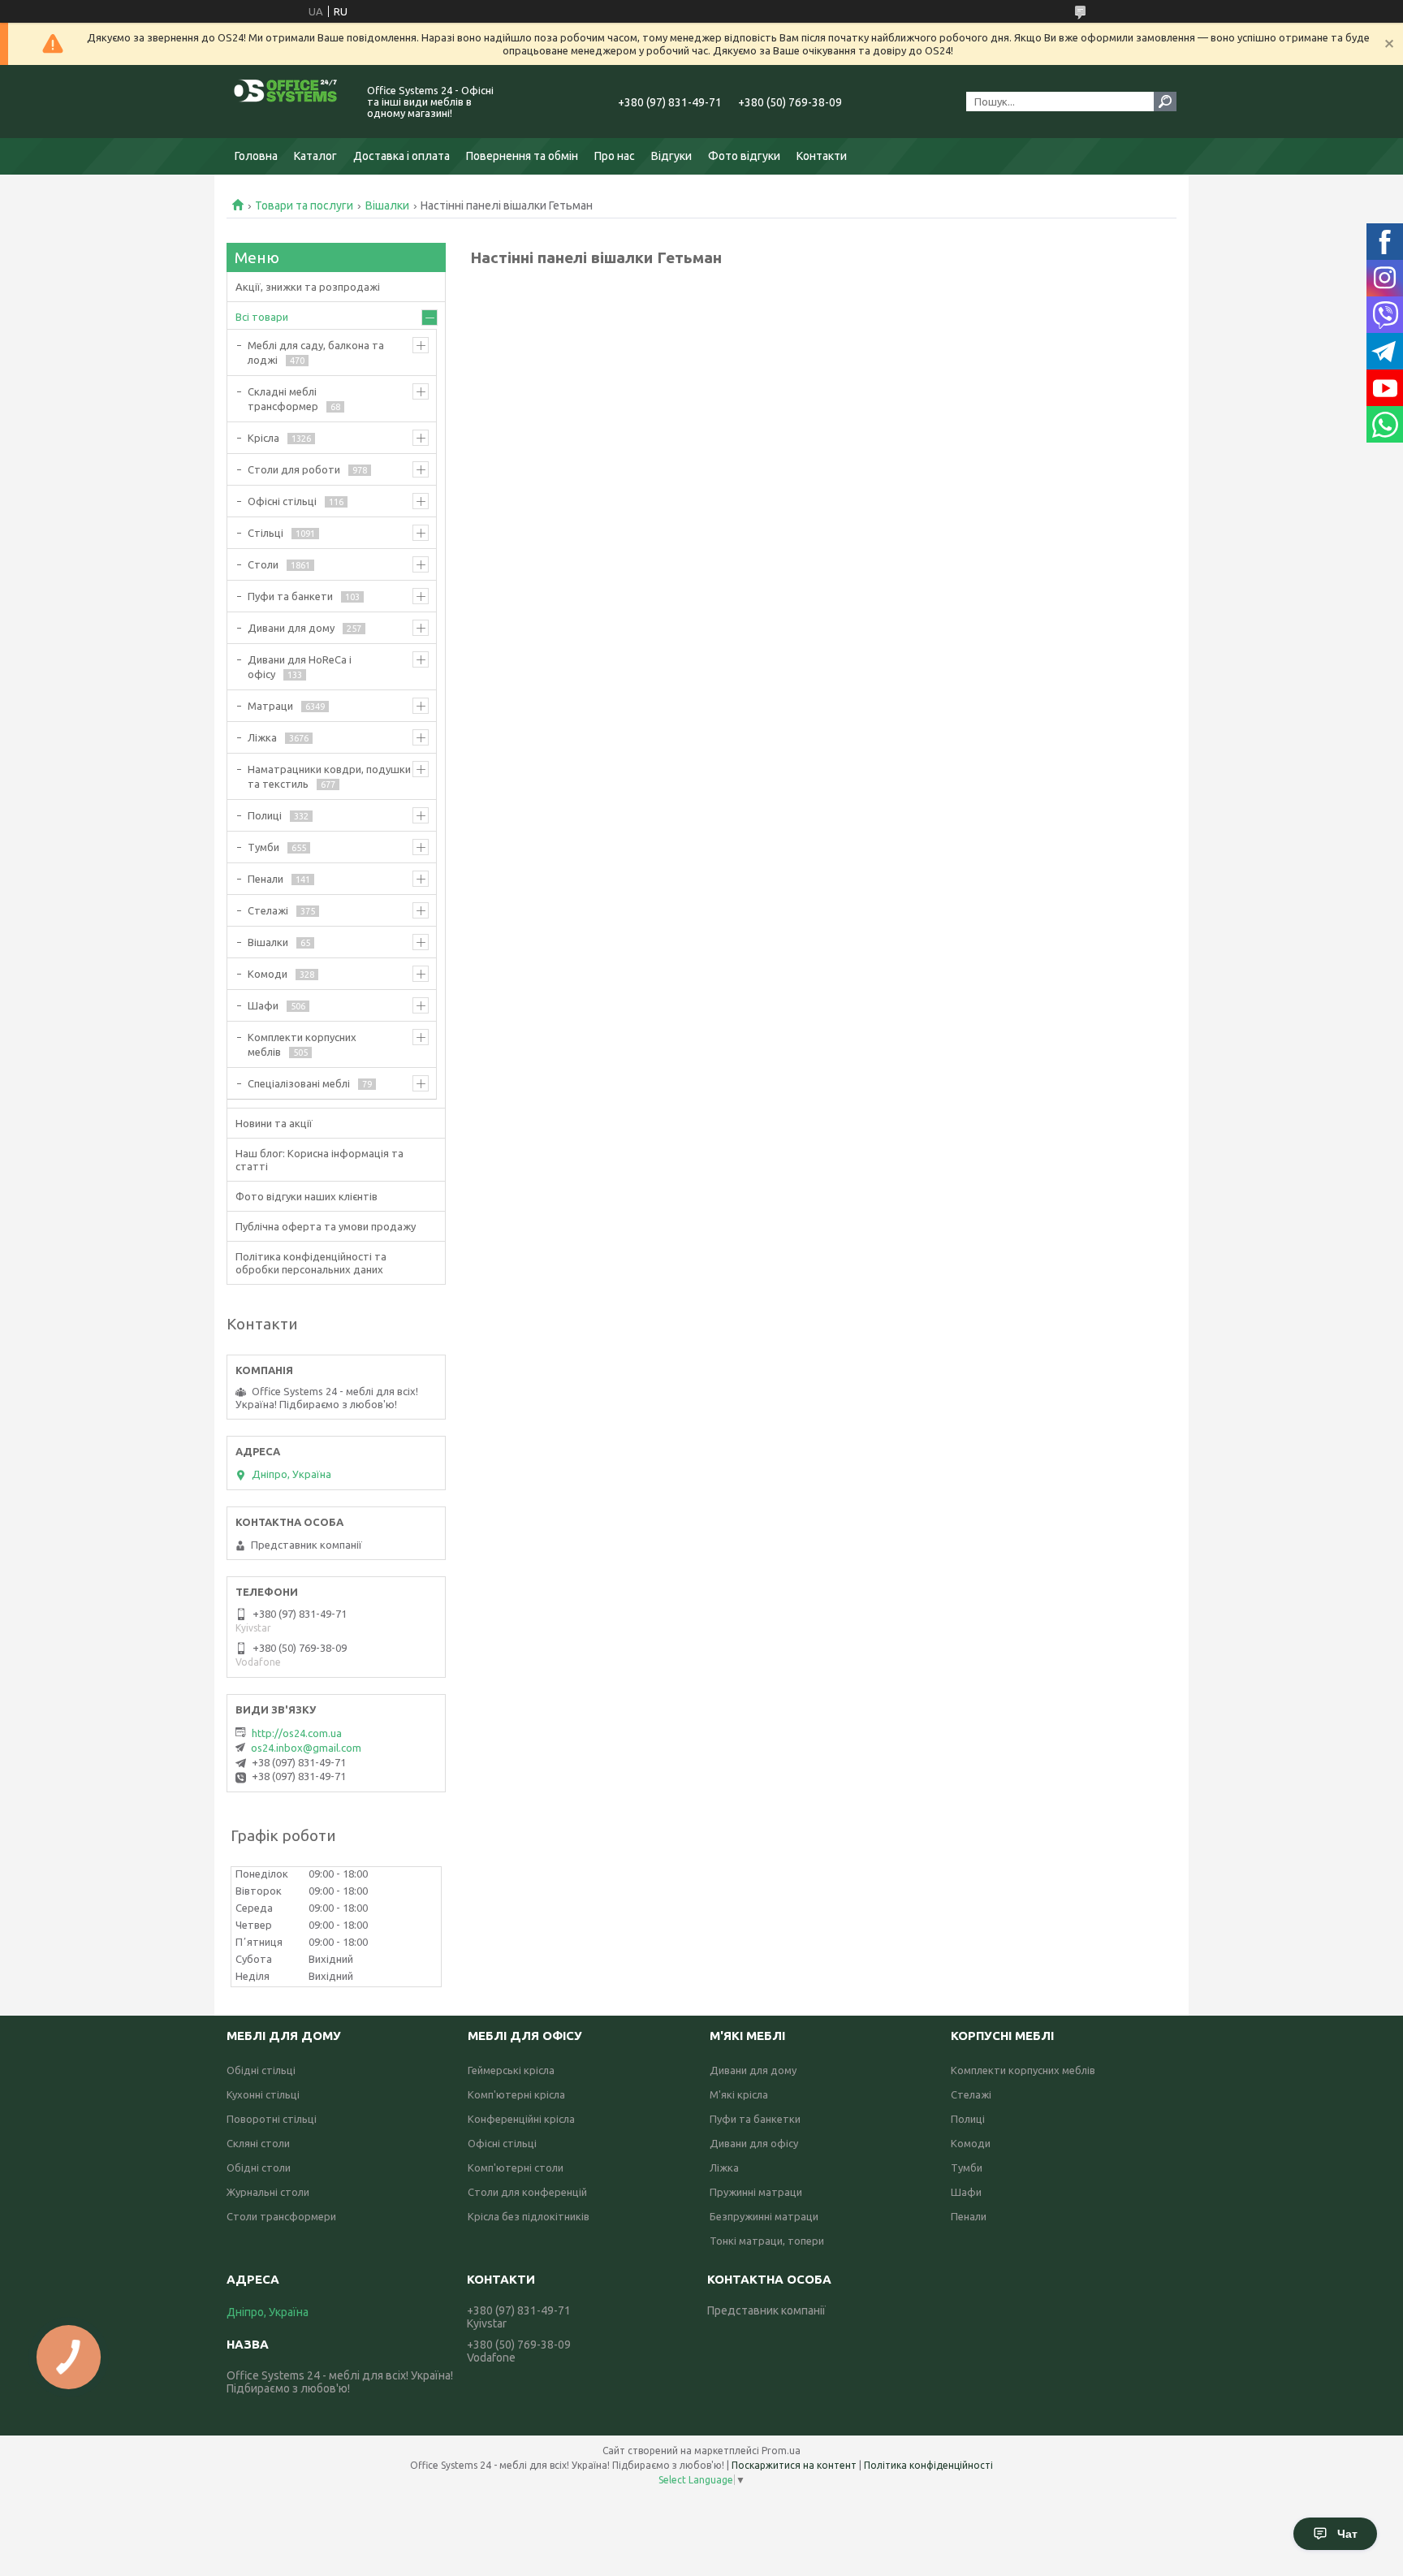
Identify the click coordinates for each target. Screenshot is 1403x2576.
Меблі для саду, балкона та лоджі (316, 352)
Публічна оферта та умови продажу (326, 1226)
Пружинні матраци (756, 2192)
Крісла (263, 438)
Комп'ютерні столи (516, 2168)
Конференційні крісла (521, 2119)
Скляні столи (258, 2143)
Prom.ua (781, 2451)
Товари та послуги (304, 205)
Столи (263, 564)
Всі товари (262, 317)
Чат (1347, 2534)
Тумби (263, 847)
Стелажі (268, 910)
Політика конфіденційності (928, 2465)
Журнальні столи (268, 2192)
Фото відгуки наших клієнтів (307, 1196)
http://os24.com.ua (297, 1733)
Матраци (270, 706)
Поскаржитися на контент (794, 2465)
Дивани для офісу (754, 2143)
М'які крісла (739, 2094)
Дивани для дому (291, 628)
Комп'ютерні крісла (516, 2094)
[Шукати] (1165, 102)
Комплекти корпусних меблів (302, 1044)
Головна (256, 156)
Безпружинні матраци (764, 2216)
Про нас (615, 156)
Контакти (822, 156)
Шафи (263, 1005)
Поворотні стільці (272, 2119)
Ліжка (262, 737)
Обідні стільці (261, 2070)
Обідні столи (259, 2168)
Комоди (268, 974)
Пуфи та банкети (290, 596)
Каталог (315, 156)
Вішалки (387, 205)
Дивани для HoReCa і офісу (300, 667)
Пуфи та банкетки (755, 2119)
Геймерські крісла (511, 2070)
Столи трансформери (281, 2216)
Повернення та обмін (522, 156)
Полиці (265, 815)
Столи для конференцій (527, 2192)
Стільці (265, 533)
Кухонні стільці (263, 2094)
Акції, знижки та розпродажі (308, 287)
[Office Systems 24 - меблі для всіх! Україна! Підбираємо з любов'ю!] (287, 102)
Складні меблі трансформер (283, 399)
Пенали (265, 879)
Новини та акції (274, 1123)
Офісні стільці (282, 501)
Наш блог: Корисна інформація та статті (319, 1160)
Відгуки (671, 156)
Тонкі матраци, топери (767, 2241)
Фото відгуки (744, 156)
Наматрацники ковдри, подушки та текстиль (329, 776)
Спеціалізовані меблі (299, 1083)
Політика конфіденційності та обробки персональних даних (311, 1263)
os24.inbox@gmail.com (306, 1748)
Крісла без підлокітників (529, 2216)
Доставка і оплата (401, 156)
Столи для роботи (294, 469)
